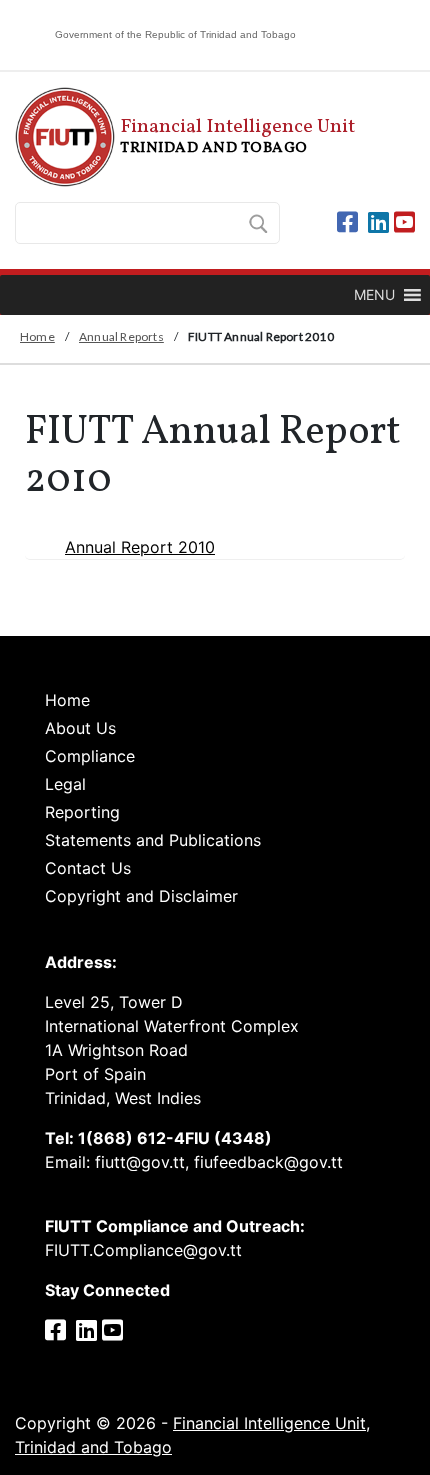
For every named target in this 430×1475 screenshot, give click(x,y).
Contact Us (88, 868)
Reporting (82, 812)
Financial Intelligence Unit (187, 136)
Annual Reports (121, 336)
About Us (80, 728)
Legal (65, 784)
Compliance (90, 756)
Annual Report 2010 (140, 547)
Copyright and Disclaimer (141, 896)
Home (37, 336)
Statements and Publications (153, 840)
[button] (374, 295)
